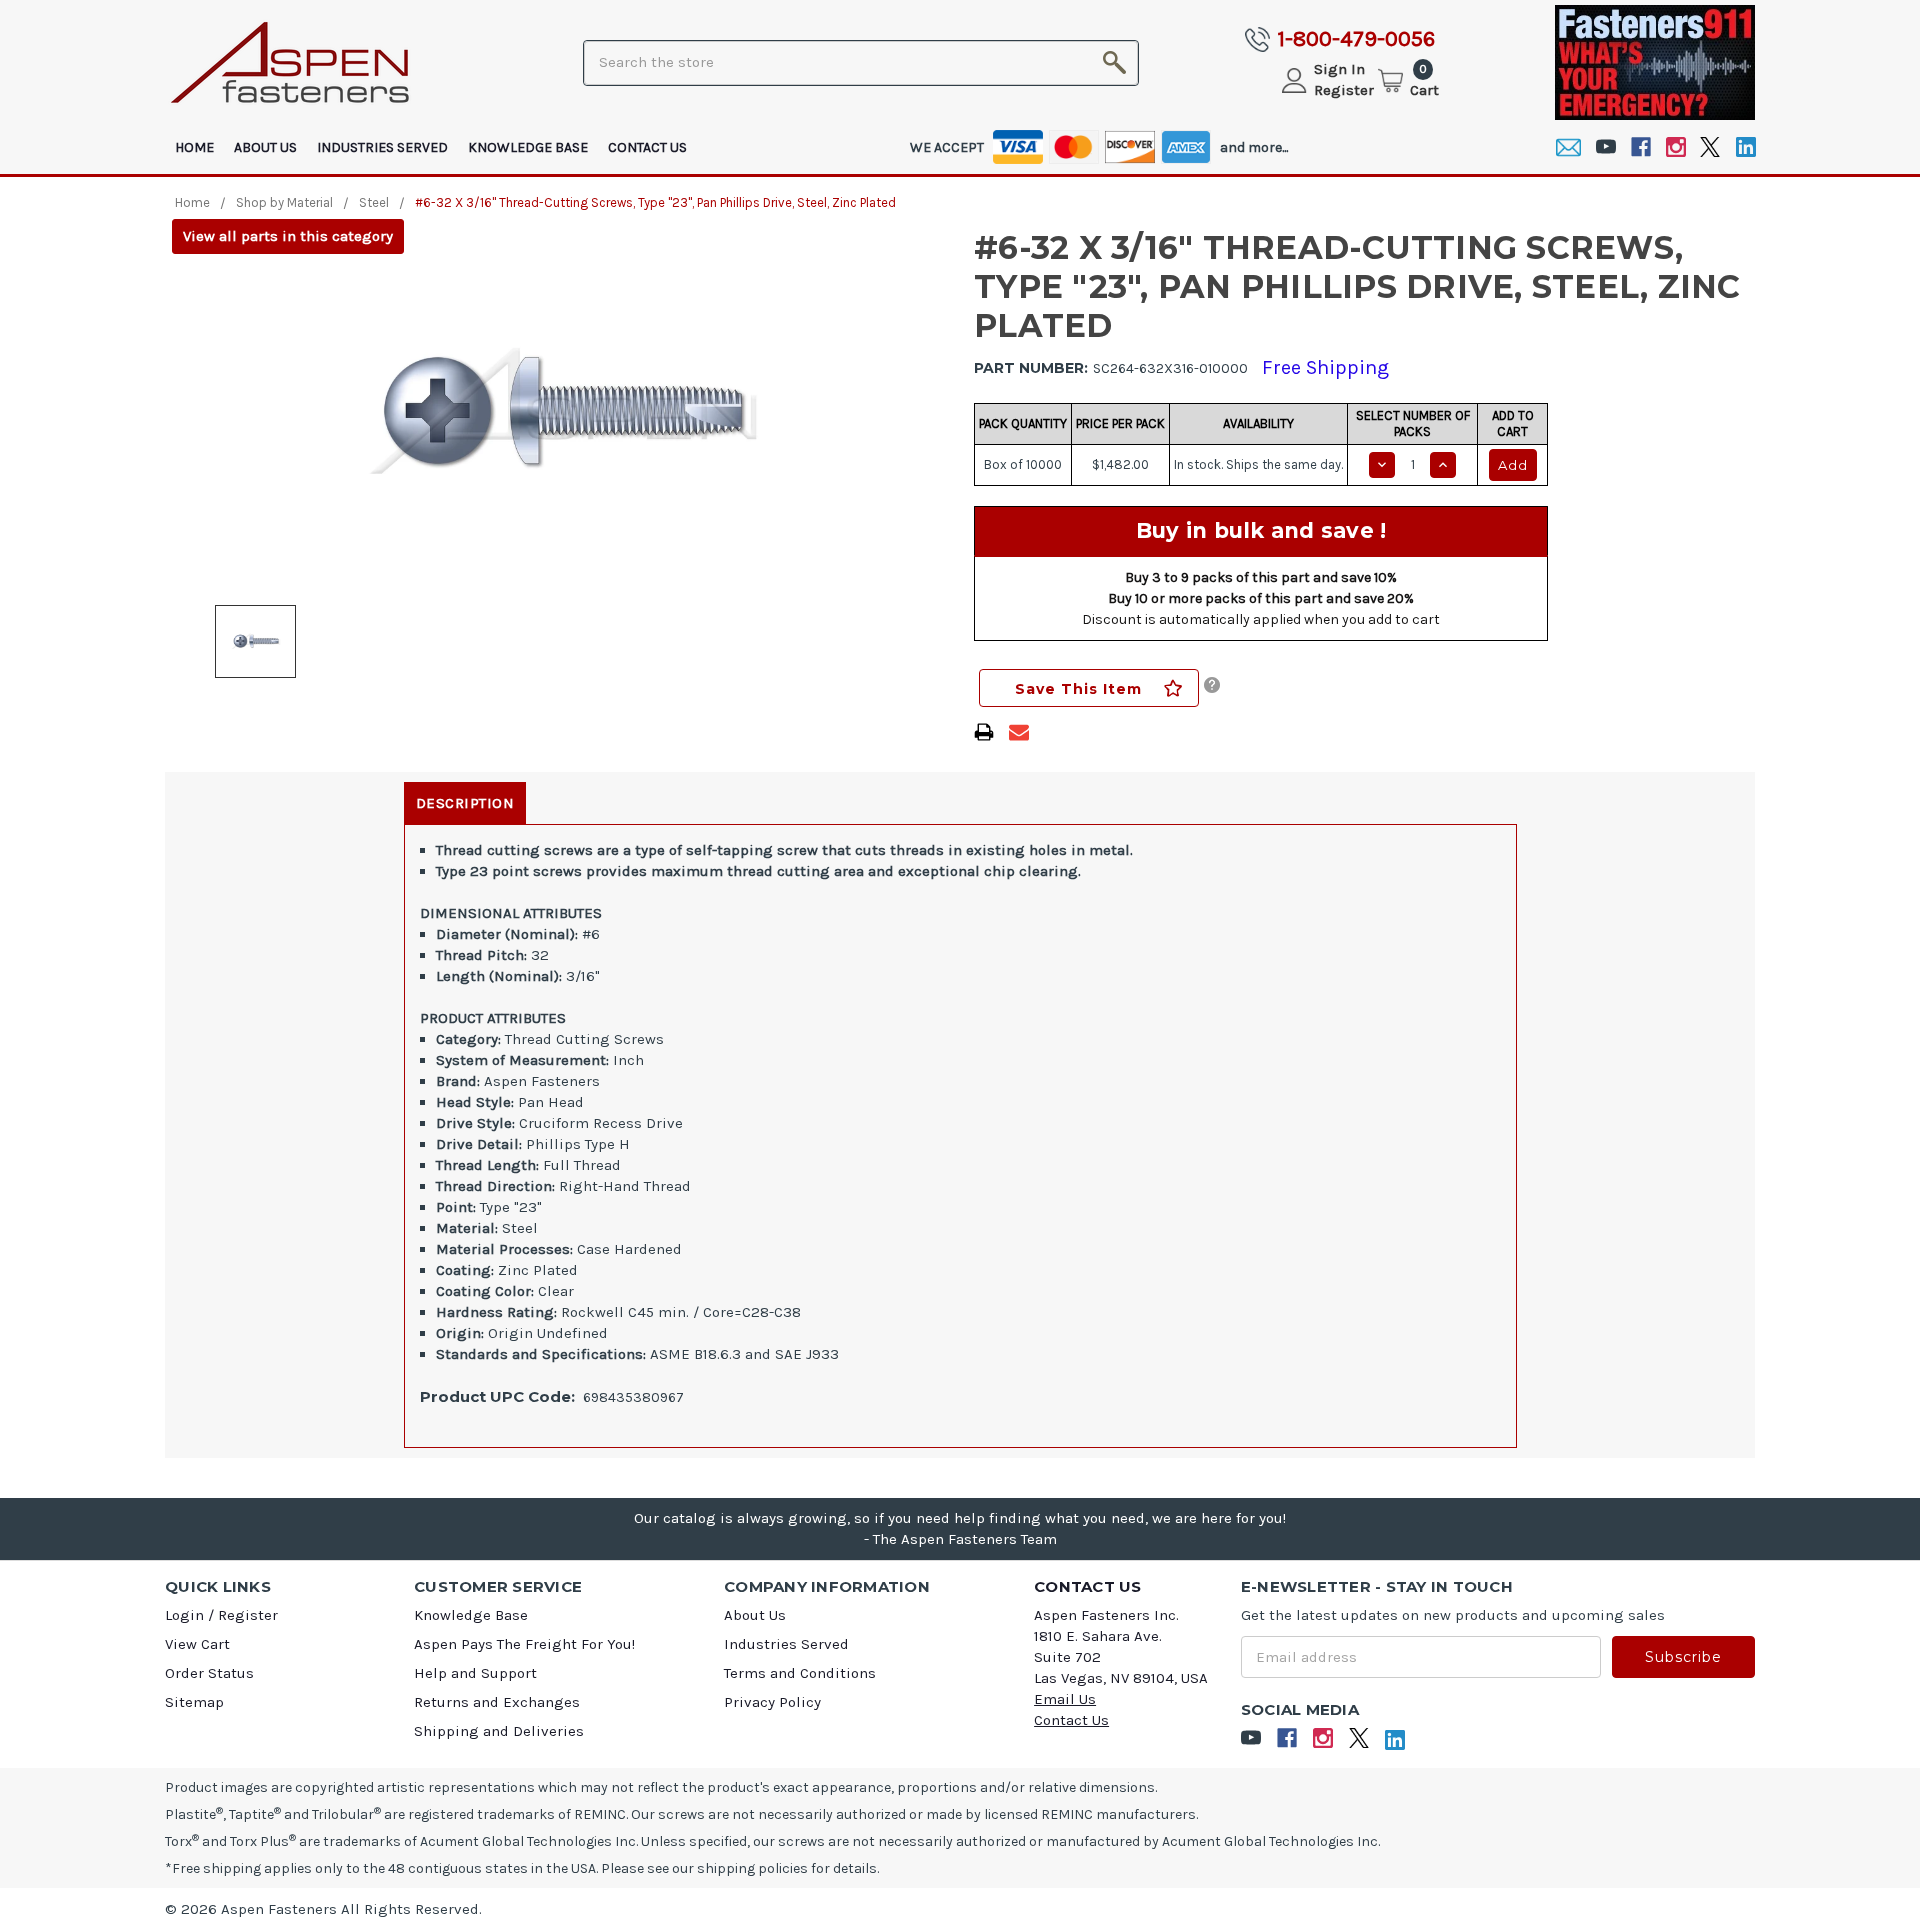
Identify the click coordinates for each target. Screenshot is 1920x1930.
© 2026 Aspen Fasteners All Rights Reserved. (323, 1909)
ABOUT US (265, 147)
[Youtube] (1605, 147)
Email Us (1065, 1699)
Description (465, 803)
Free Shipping (1325, 367)
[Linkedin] (1745, 147)
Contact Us (647, 147)
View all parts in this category (288, 236)
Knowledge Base (528, 147)
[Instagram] (1675, 147)
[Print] (984, 732)
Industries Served (382, 147)
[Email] (1568, 147)
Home (194, 147)
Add (1513, 465)
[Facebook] (1640, 147)
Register (1344, 90)
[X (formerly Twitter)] (1710, 147)
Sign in (1339, 69)
